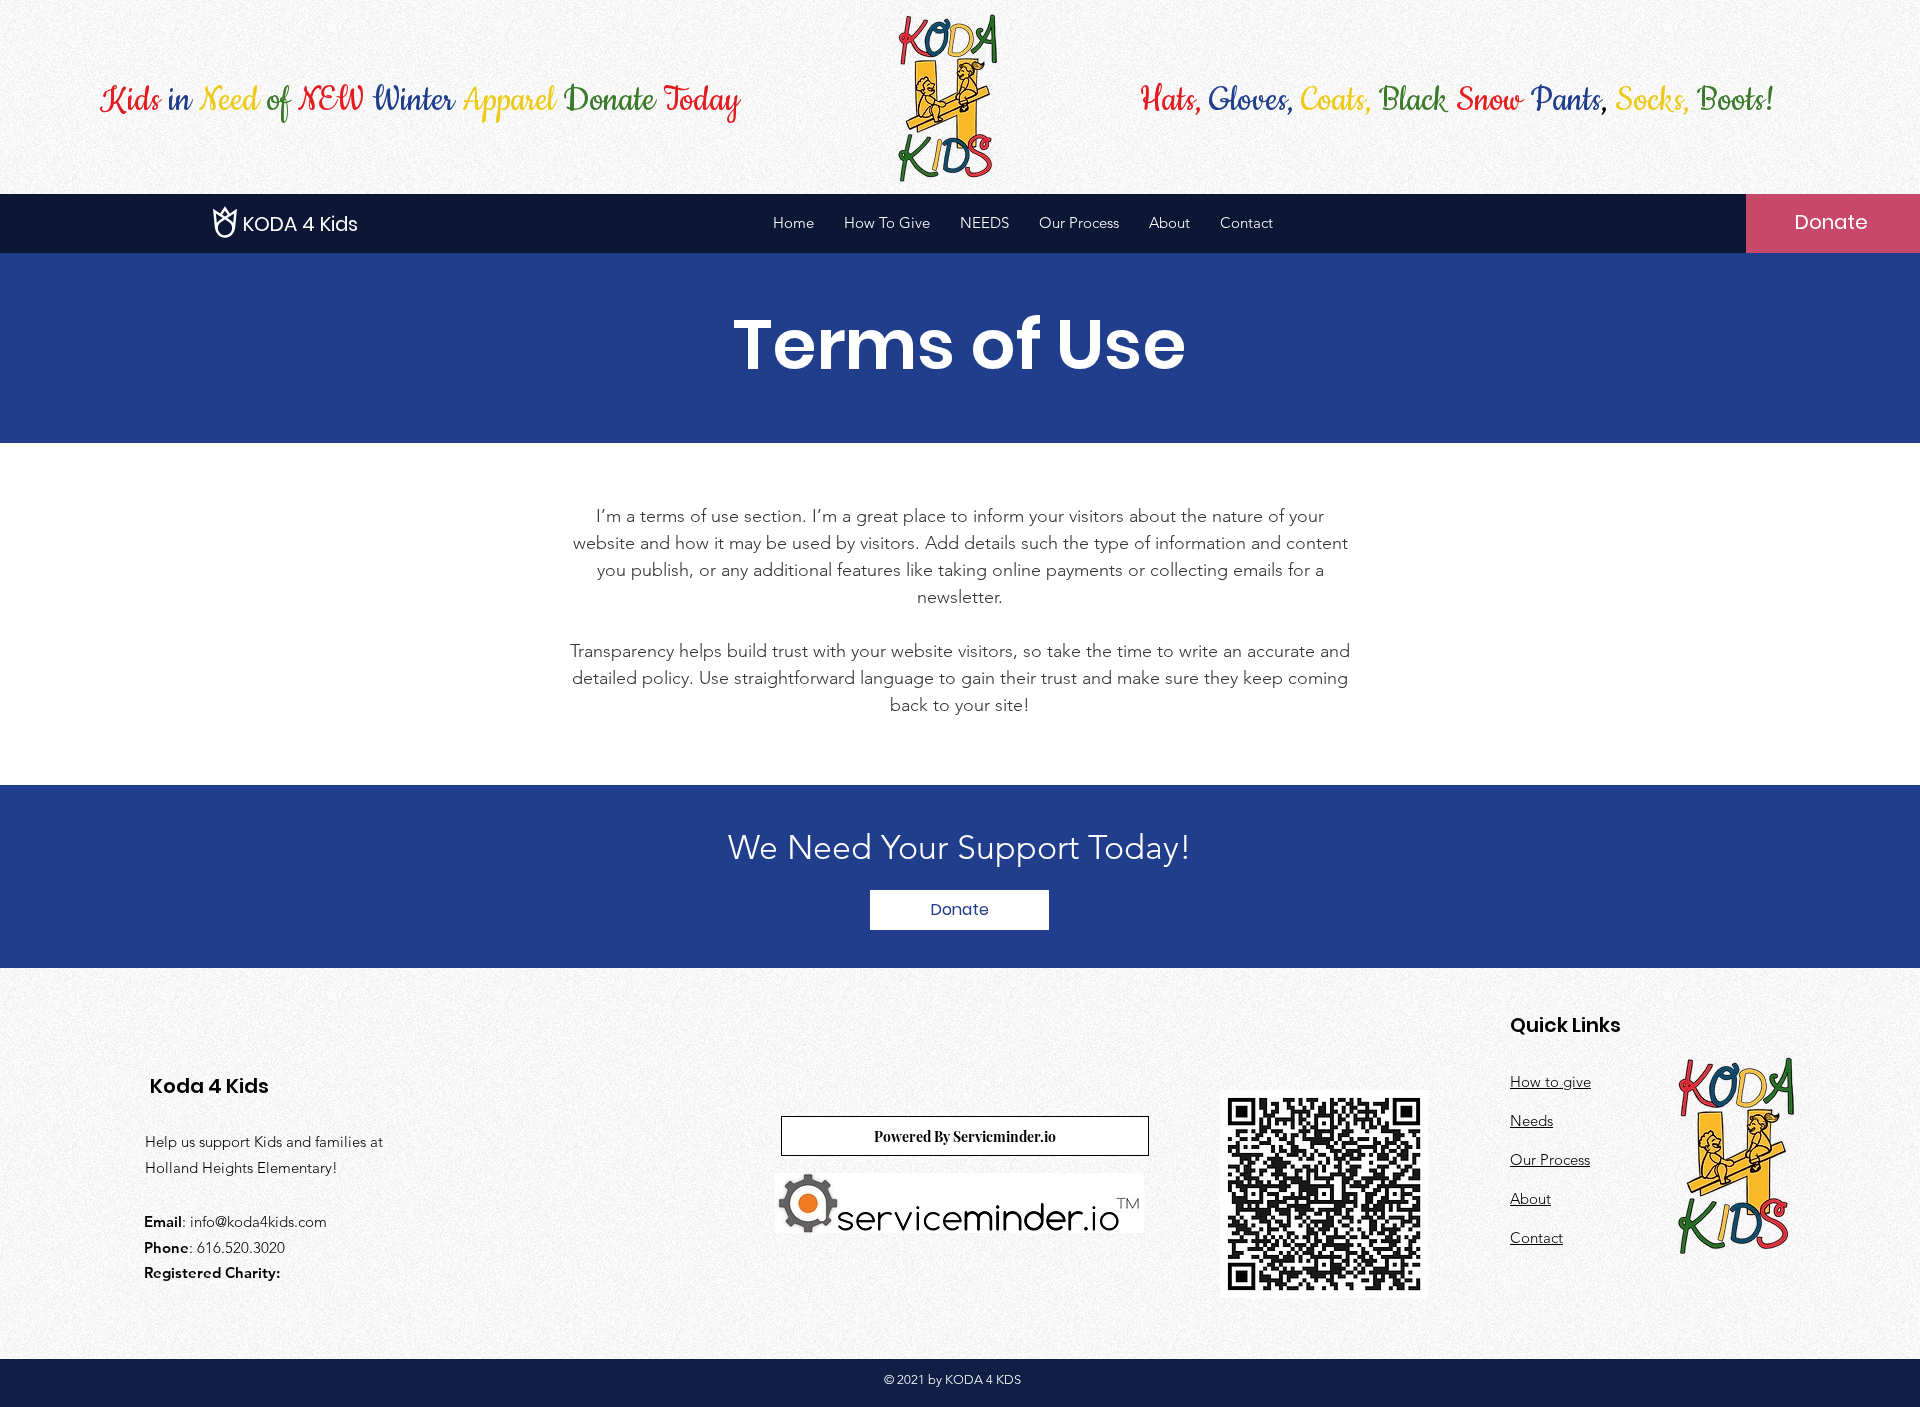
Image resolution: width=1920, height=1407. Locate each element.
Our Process (1550, 1159)
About (1530, 1198)
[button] (333, 224)
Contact (1536, 1237)
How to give (1550, 1081)
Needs (1531, 1120)
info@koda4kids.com (258, 1221)
